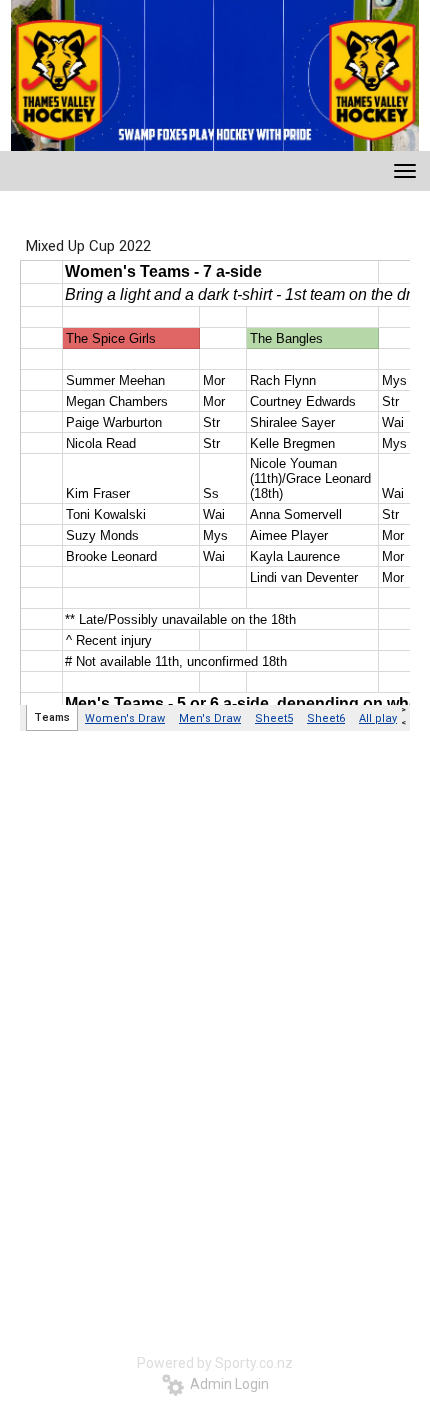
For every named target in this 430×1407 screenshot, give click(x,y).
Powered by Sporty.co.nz (215, 1363)
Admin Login (226, 1384)
